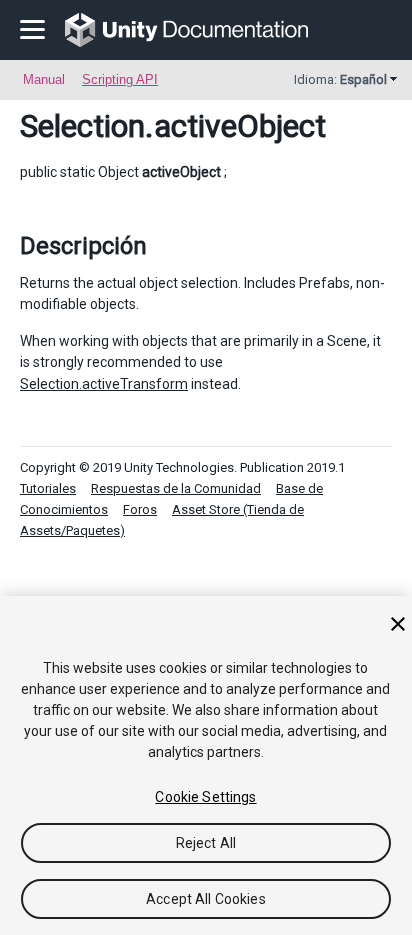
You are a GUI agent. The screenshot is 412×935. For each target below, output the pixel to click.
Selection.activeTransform (104, 384)
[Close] (398, 624)
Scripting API (120, 79)
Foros (140, 509)
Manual (44, 79)
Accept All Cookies (206, 899)
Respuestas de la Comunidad (176, 488)
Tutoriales (48, 488)
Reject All (206, 843)
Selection (82, 126)
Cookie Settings (205, 797)
